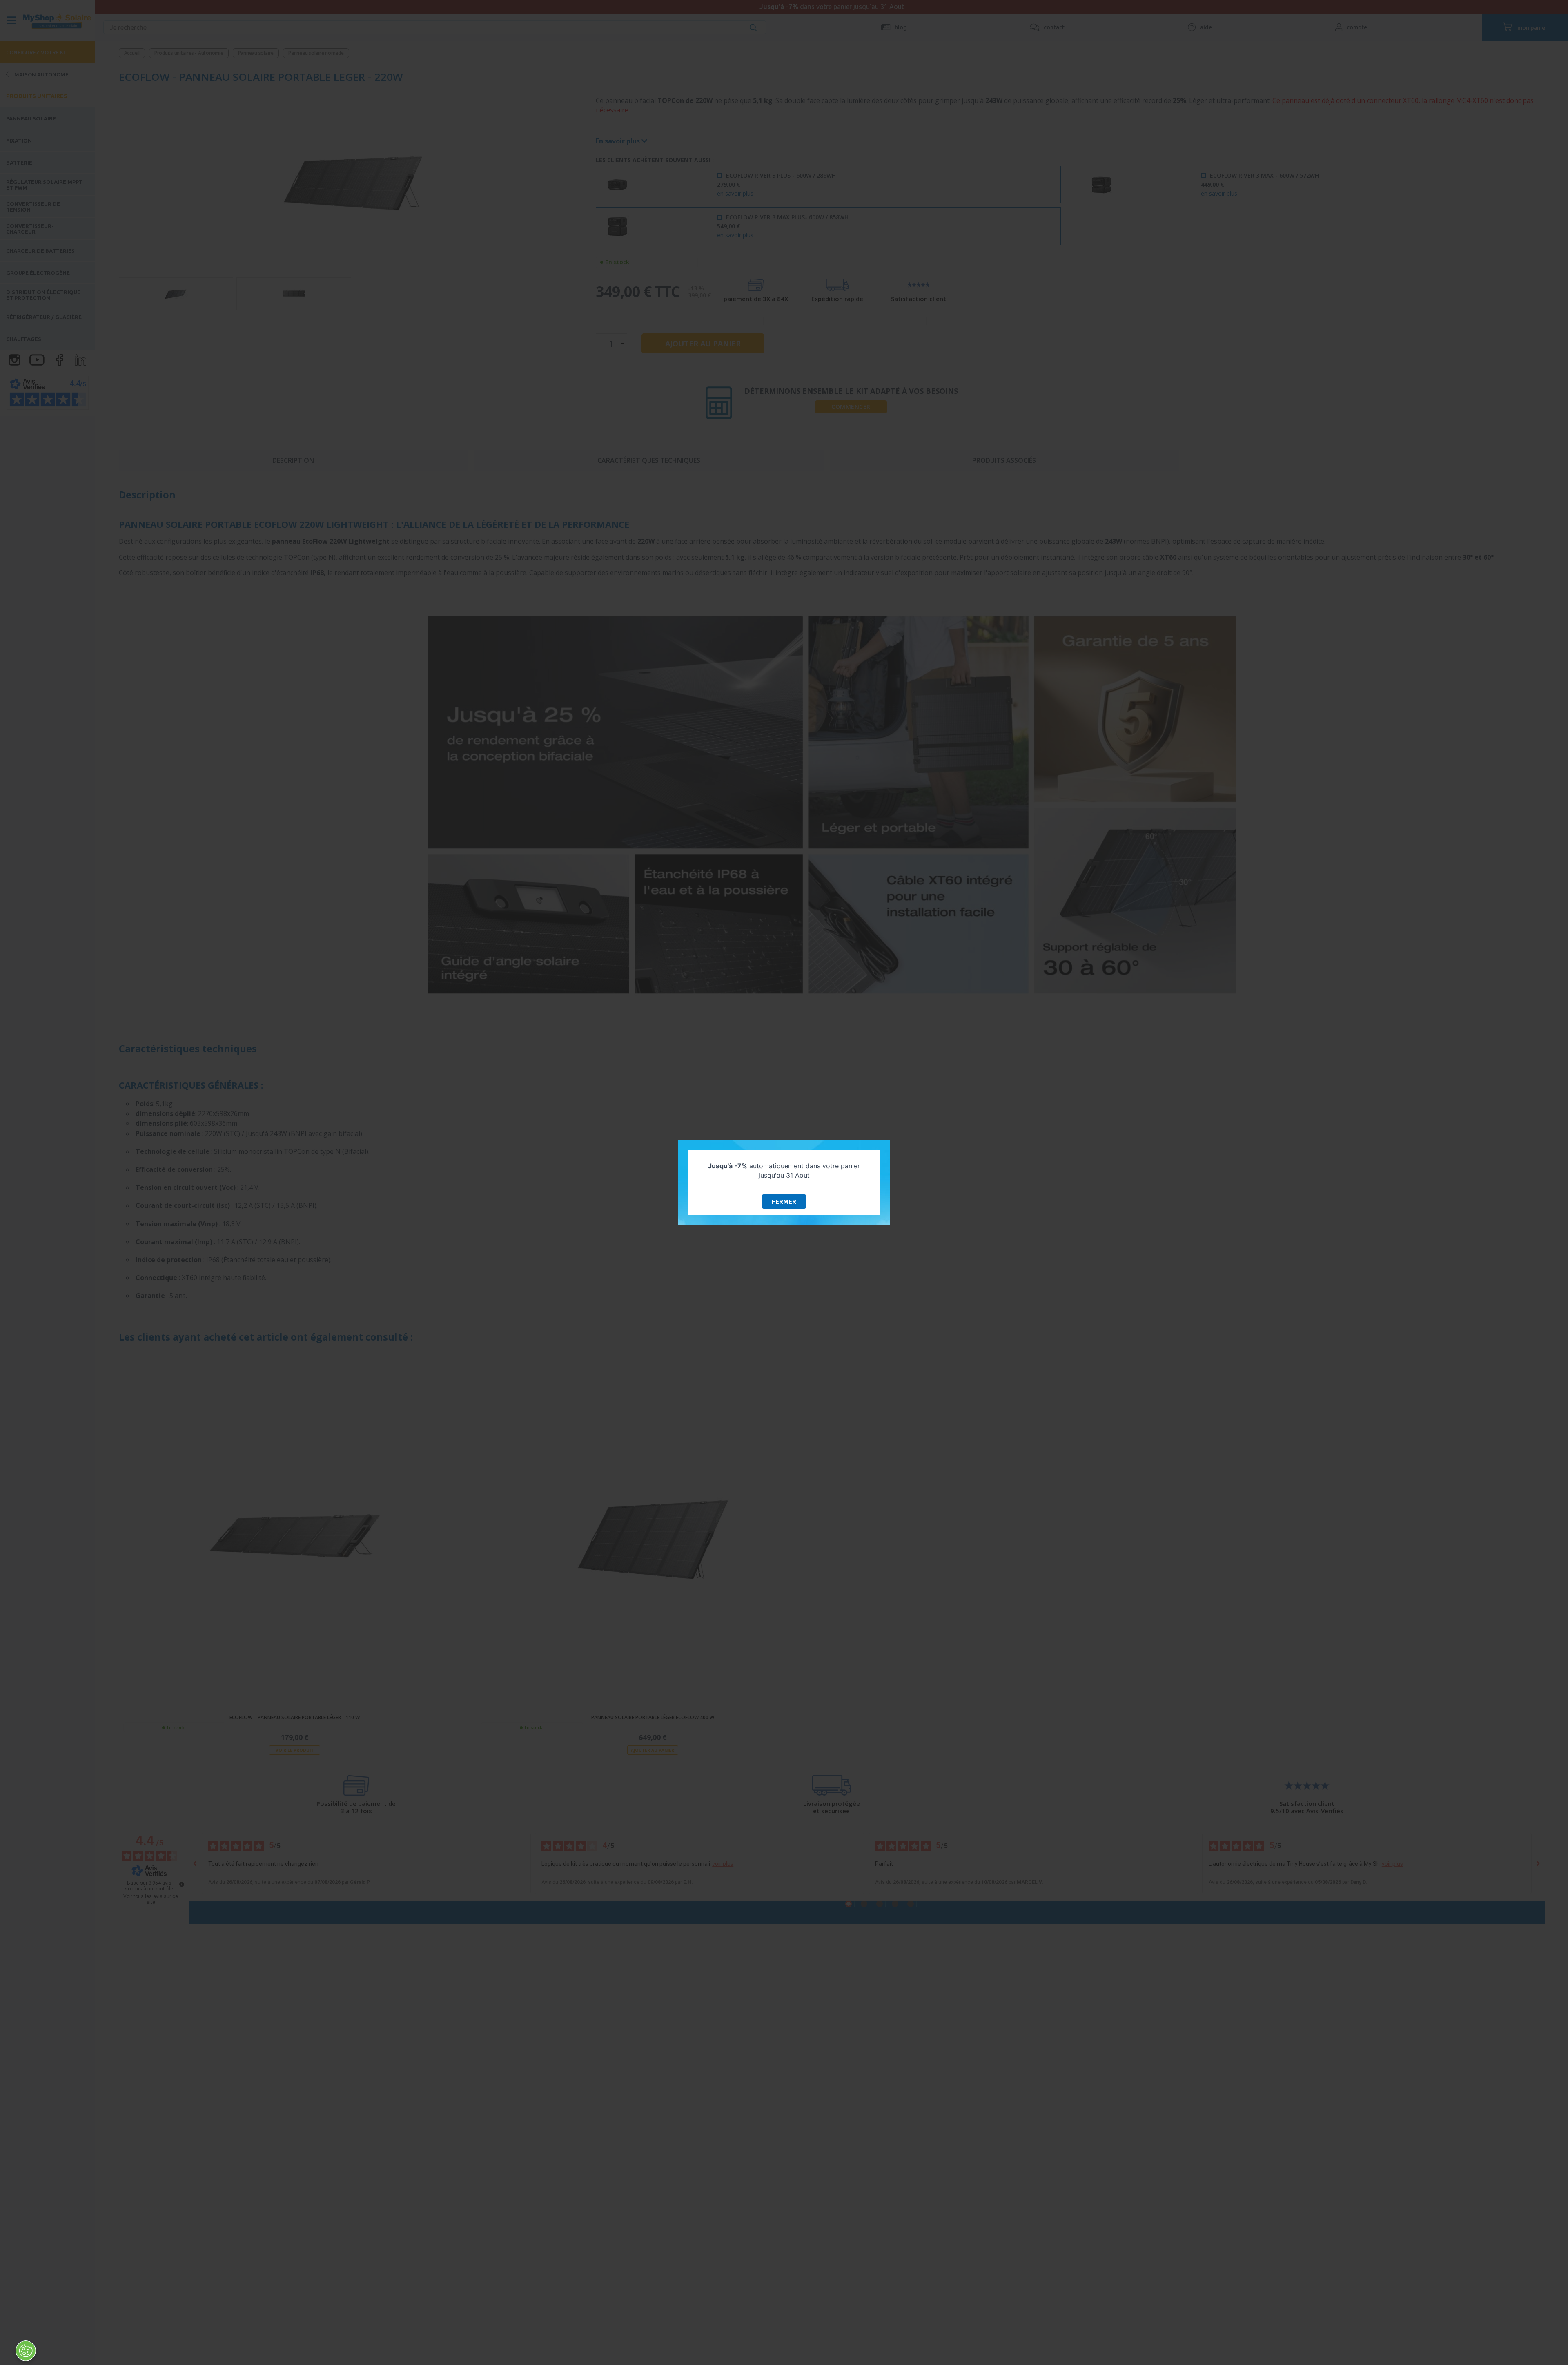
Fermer (784, 1201)
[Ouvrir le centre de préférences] (26, 2351)
